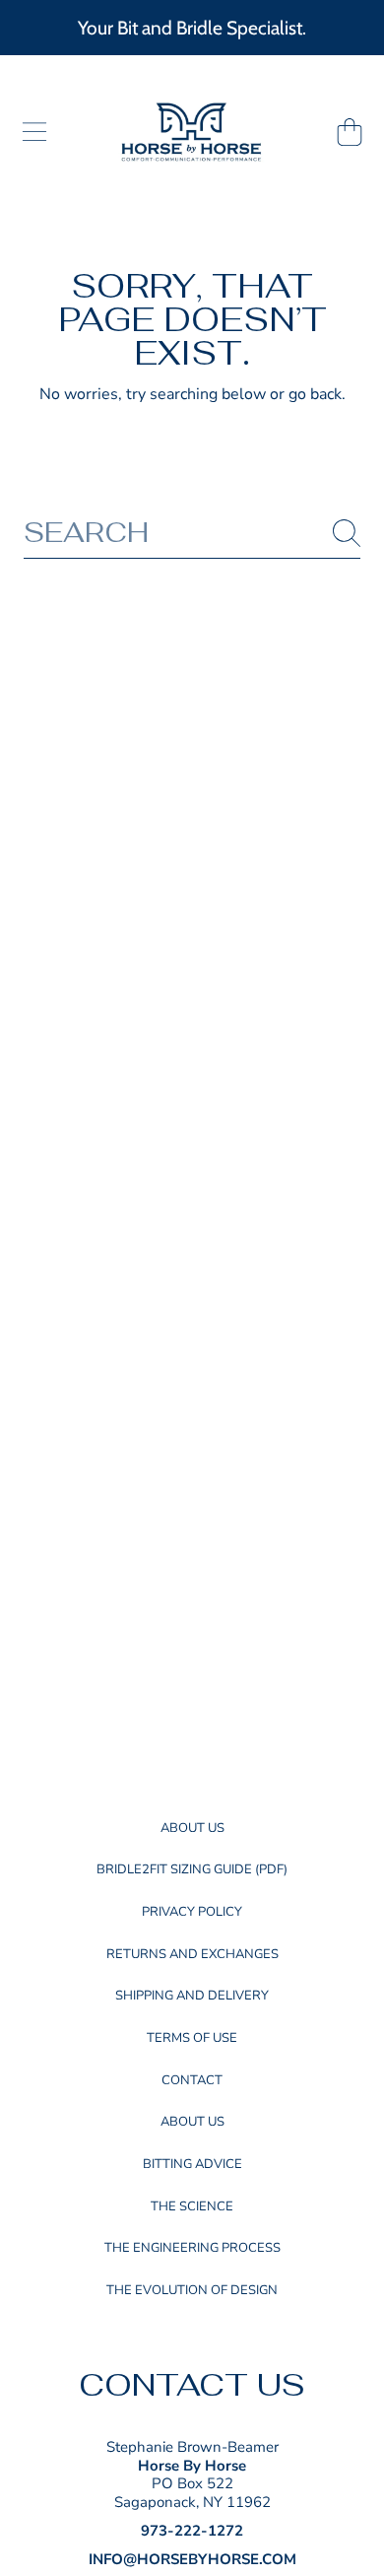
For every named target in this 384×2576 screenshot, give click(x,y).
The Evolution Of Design (192, 2290)
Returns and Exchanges (192, 1954)
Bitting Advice (192, 2164)
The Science (192, 2206)
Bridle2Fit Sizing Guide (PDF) (192, 1869)
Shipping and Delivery (192, 1996)
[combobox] (192, 533)
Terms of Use (192, 2038)
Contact (192, 2080)
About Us (192, 1828)
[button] (34, 132)
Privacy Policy (192, 1912)
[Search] (347, 533)
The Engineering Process (192, 2248)
